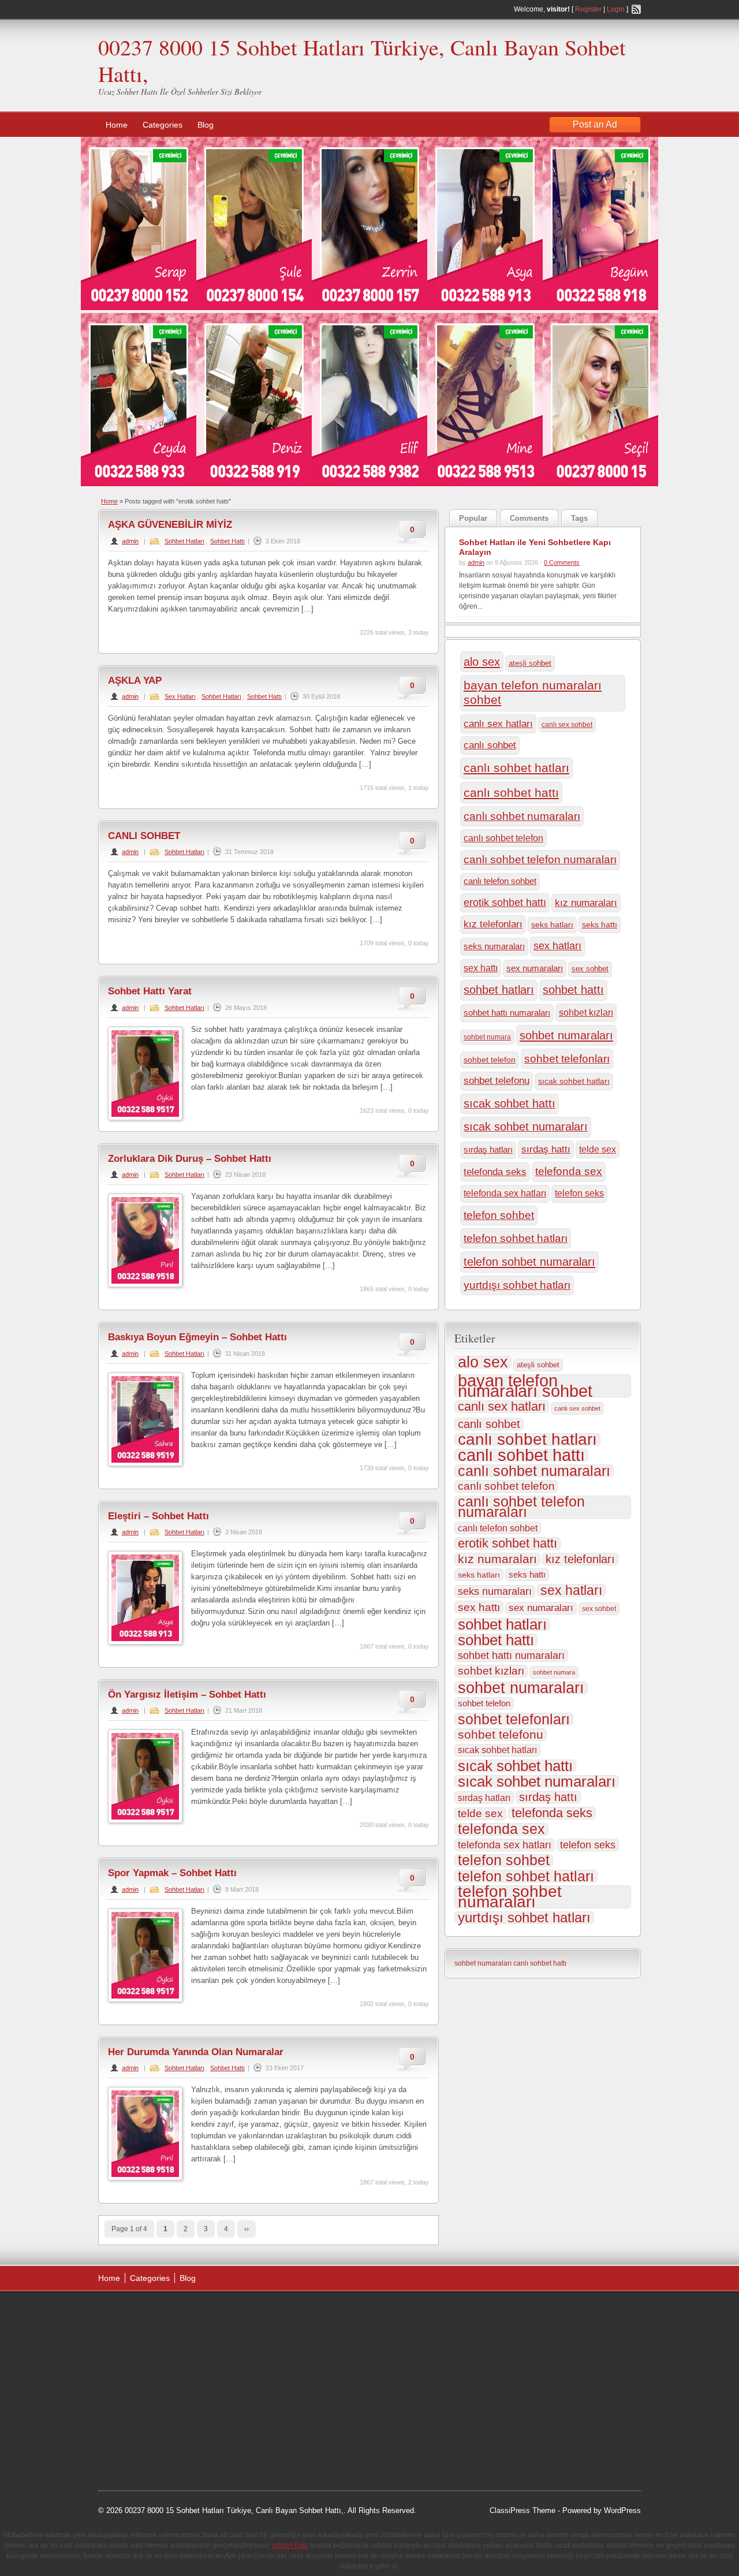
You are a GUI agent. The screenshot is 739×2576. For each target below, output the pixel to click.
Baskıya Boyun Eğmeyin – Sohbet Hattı (197, 1337)
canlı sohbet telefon (503, 838)
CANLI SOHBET (144, 836)
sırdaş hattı (546, 1149)
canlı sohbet (490, 745)
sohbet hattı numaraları (507, 1013)
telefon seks (579, 1193)
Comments (529, 518)
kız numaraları (586, 903)
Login (616, 9)
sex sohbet (590, 969)
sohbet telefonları (567, 1059)
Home (117, 125)
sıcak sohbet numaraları (526, 1127)
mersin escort (156, 2445)
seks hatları (552, 925)
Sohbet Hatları (184, 541)
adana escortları (187, 2314)
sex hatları (557, 946)
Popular (473, 518)
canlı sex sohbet (567, 725)
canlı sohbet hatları (516, 768)
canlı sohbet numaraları (522, 816)
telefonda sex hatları (505, 1193)
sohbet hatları (499, 990)
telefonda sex (569, 1171)
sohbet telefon (490, 1060)
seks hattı (600, 924)
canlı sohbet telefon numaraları (540, 860)
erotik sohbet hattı (505, 903)
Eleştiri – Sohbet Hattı (158, 1516)
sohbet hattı (573, 990)
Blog (206, 125)
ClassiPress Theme (522, 2510)
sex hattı (481, 968)
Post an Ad (595, 124)
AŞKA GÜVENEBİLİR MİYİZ (170, 525)
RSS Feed (636, 9)
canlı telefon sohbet (500, 881)
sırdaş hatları (488, 1150)
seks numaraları (494, 946)
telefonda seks (495, 1172)
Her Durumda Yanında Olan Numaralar (196, 2052)
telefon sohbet (499, 1215)
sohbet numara (487, 1037)
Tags (579, 518)
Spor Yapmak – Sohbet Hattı (172, 1873)
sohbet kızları (586, 1013)
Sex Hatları (180, 696)
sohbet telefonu (497, 1081)
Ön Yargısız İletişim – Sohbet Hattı (187, 1695)
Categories (163, 125)
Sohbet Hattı (227, 541)
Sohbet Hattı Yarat (150, 991)
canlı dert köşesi (155, 2401)
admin (130, 541)
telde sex (598, 1149)
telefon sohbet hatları (516, 1238)
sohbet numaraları (566, 1035)
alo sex (482, 662)
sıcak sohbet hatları (574, 1081)
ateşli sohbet (530, 663)
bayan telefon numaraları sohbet (533, 693)
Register (588, 9)
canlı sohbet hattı (511, 793)
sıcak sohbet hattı (510, 1104)
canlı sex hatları (498, 724)
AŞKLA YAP (135, 681)
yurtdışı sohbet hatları (517, 1285)
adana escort (131, 2314)
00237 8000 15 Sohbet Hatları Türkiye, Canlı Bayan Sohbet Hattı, (362, 60)
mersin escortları (156, 2430)
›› (247, 2229)
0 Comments (562, 562)
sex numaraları (535, 968)
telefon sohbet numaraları (529, 1261)
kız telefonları (493, 924)
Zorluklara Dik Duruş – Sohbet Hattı (190, 1159)
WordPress (622, 2510)
